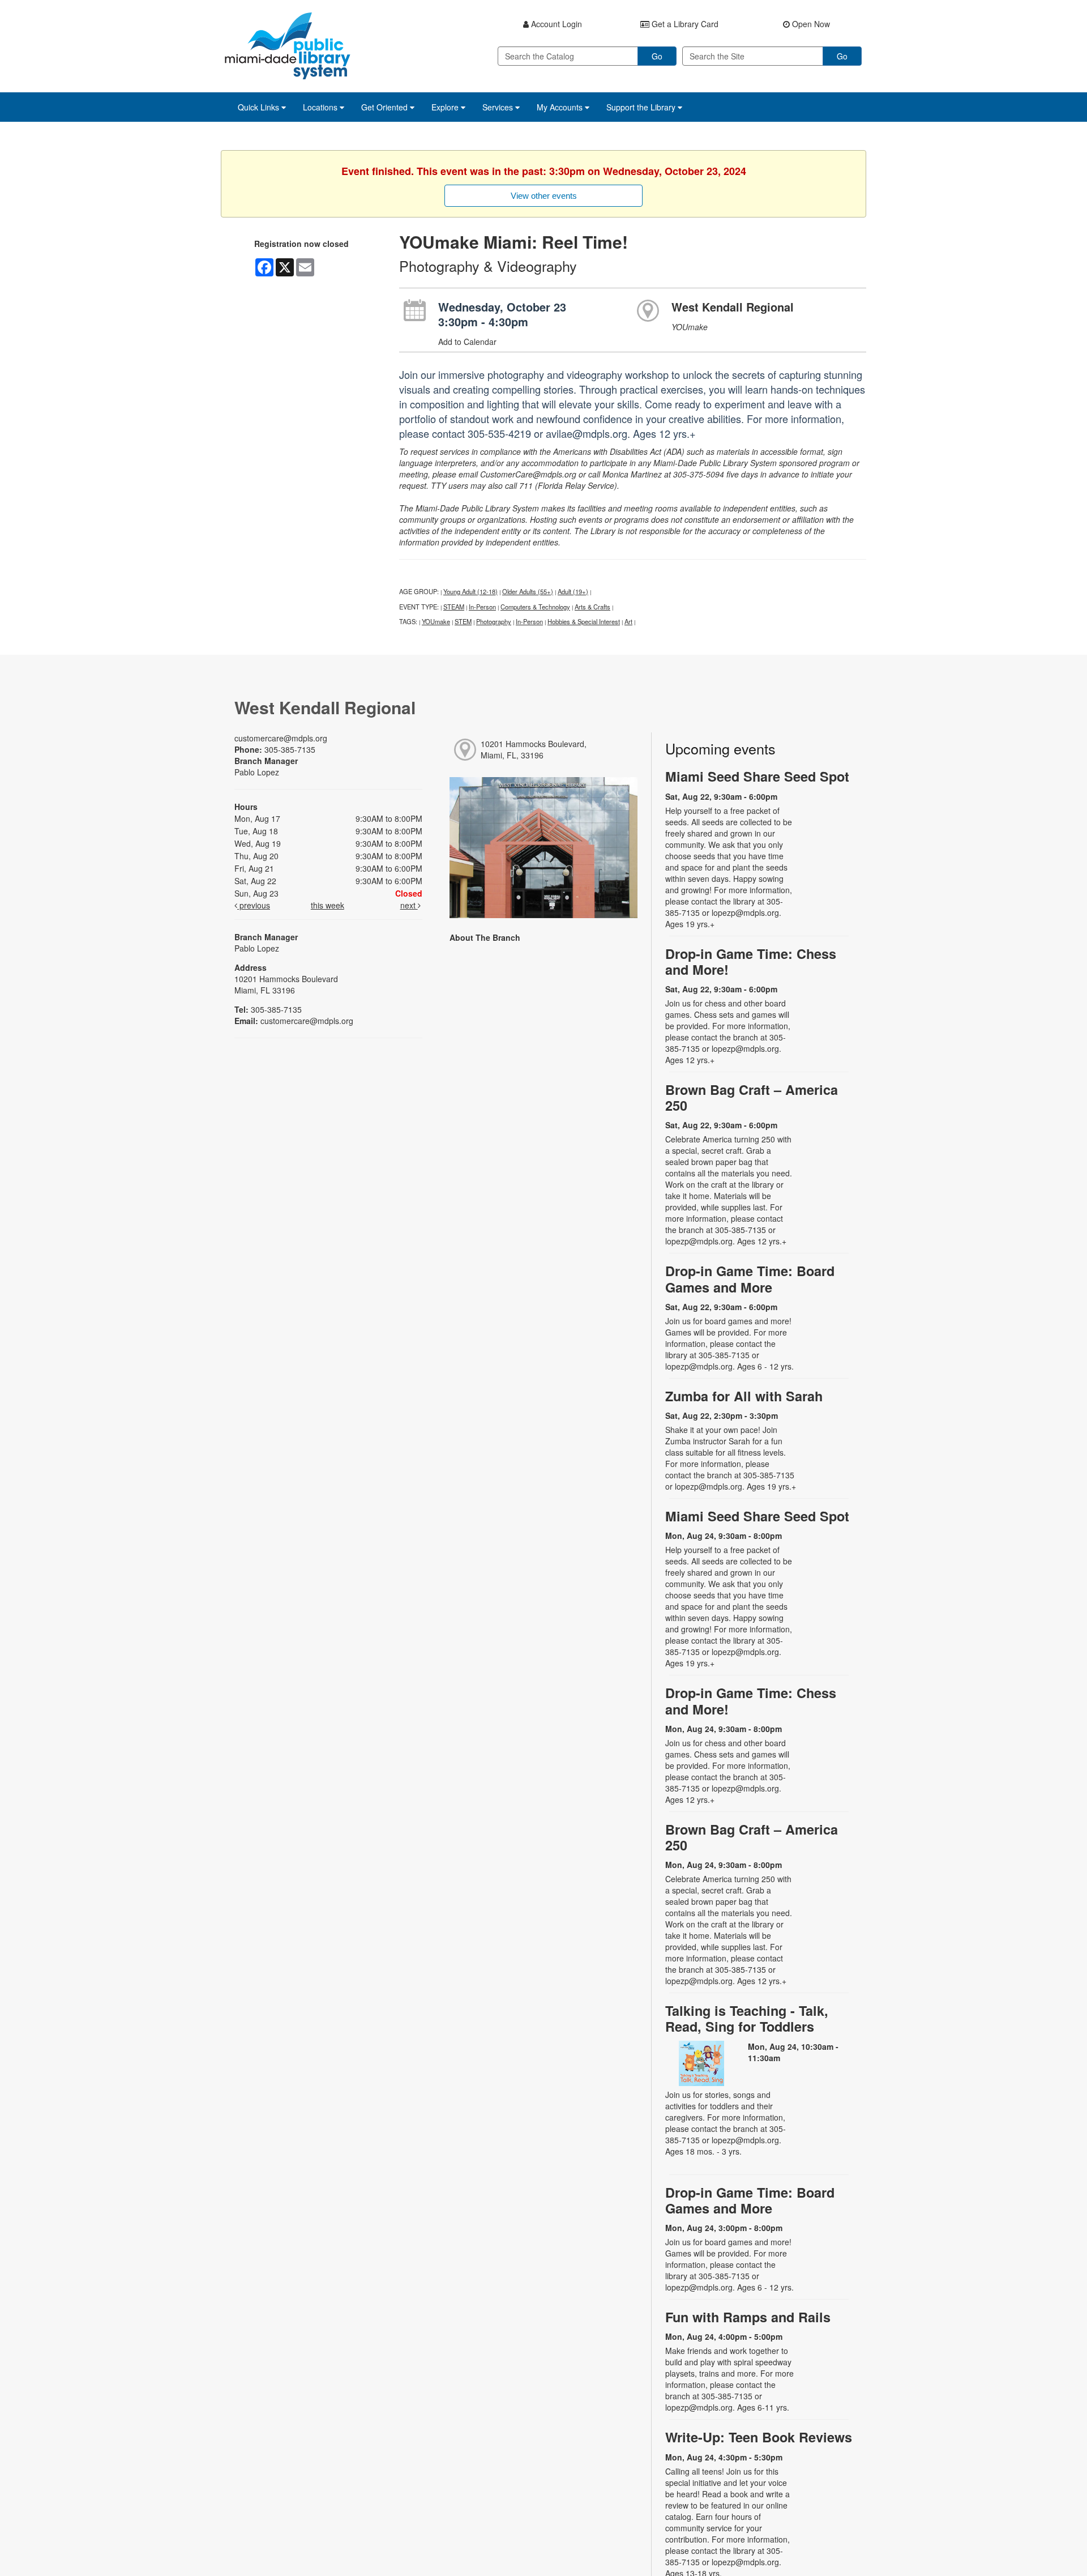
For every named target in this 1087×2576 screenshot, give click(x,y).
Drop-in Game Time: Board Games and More (750, 1279)
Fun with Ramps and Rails (748, 2317)
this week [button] (328, 905)
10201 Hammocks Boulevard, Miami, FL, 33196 (534, 749)
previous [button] (254, 905)
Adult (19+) (573, 591)
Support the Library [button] (642, 107)
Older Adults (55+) (528, 591)
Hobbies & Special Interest (584, 621)
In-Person (482, 607)
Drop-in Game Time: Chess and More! (751, 961)
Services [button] (499, 107)
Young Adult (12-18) (470, 591)
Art (628, 621)
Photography (494, 621)
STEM (463, 621)
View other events (544, 196)
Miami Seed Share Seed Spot (757, 776)
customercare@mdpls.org (281, 738)
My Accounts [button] (561, 107)
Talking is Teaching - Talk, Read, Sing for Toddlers (747, 2018)
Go (657, 56)
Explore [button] (446, 107)
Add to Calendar (467, 342)
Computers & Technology (535, 607)
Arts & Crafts (592, 607)
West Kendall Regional (733, 307)
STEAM (454, 607)
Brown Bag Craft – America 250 (752, 1097)
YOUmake (436, 621)
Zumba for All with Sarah (744, 1396)
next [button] (409, 905)
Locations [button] (321, 107)
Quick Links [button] (260, 107)
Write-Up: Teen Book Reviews (759, 2437)
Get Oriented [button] (386, 107)
